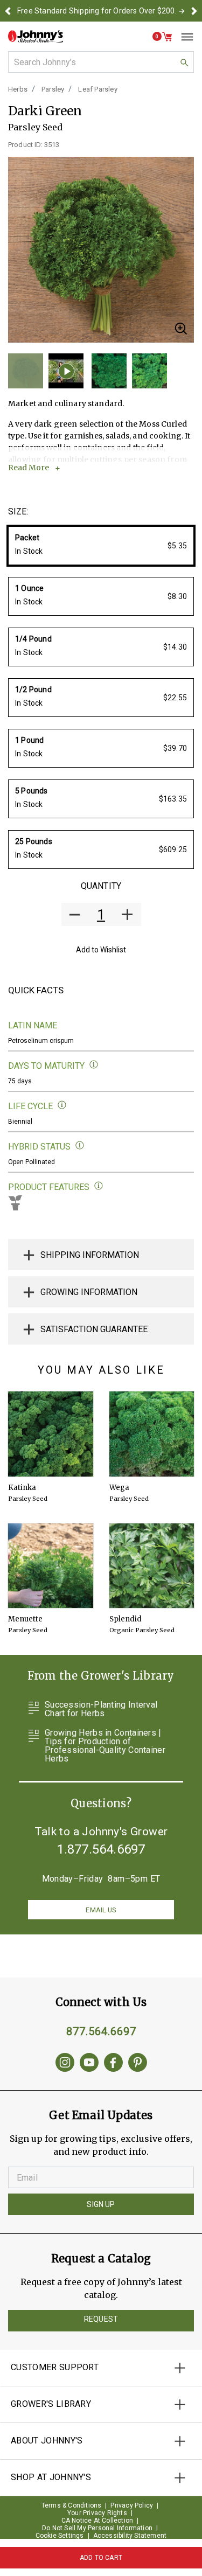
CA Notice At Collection (97, 2521)
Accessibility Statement (130, 2536)
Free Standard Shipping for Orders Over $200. (97, 11)
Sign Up (101, 2204)
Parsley (53, 89)
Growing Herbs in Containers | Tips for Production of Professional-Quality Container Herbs (105, 1746)
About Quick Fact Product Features (99, 1186)
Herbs (18, 89)
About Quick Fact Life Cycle (62, 1105)
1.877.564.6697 (101, 1849)
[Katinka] (51, 1434)
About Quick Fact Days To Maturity (94, 1065)
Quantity (101, 886)
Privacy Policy (132, 2505)
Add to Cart (101, 2558)
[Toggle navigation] (183, 37)
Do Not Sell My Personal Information (97, 2528)
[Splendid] (152, 1566)
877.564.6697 (101, 2031)
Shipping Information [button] (90, 1255)
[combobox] (101, 62)
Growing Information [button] (89, 1292)
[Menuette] (51, 1566)
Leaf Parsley (97, 89)
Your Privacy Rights (97, 2513)
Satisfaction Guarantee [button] (94, 1329)
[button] (8, 11)
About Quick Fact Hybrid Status (80, 1146)
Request (101, 2319)
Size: (18, 511)
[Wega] (152, 1434)
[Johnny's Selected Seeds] (36, 36)
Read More (29, 468)
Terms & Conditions (72, 2505)
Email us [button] (101, 1910)
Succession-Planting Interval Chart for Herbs (101, 1709)
